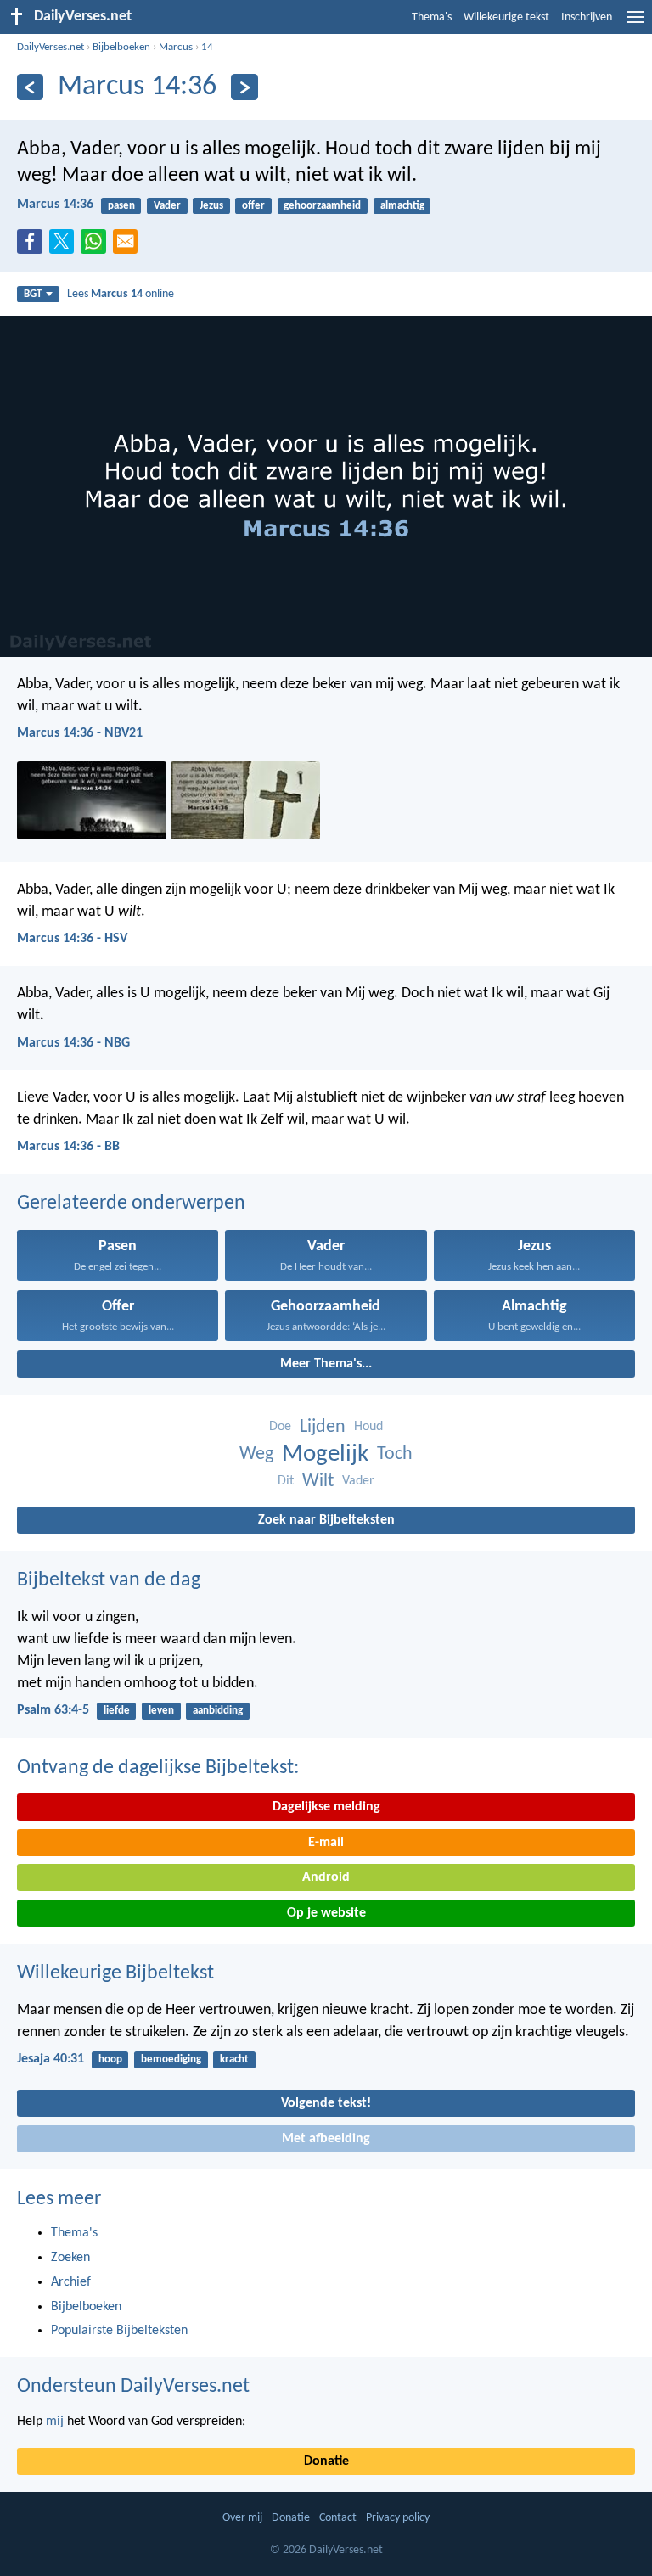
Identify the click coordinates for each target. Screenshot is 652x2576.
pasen (121, 206)
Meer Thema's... (326, 1364)
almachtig (402, 206)
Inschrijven (587, 17)
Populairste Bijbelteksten (119, 2331)
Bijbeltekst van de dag (109, 1580)
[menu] (635, 24)
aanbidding (218, 1711)
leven (161, 1711)
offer (253, 206)
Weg (256, 1454)
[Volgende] (244, 87)
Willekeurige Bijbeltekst (115, 1973)
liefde (117, 1711)
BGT (33, 294)
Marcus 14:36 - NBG (73, 1043)
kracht (234, 2060)
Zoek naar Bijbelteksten (326, 1520)
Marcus (176, 47)
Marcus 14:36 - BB (68, 1147)
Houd (368, 1427)
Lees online (121, 294)
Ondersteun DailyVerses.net (133, 2387)
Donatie (326, 2461)
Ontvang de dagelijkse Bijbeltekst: (158, 1768)
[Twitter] (65, 246)
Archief (71, 2282)
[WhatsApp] (97, 243)
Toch (395, 1454)
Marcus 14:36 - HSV (72, 939)
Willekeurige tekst (506, 17)
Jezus (211, 206)
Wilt (318, 1482)
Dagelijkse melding (326, 1807)
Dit (286, 1481)
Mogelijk (325, 1454)
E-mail (326, 1843)
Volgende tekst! (326, 2103)
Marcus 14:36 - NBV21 (80, 733)
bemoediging (171, 2060)
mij (55, 2422)
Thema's (432, 17)
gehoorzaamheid (322, 206)
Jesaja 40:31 (51, 2059)
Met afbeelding (326, 2139)
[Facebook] (33, 246)
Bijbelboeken (121, 47)
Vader (167, 206)
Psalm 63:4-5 (53, 1710)
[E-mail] (129, 246)
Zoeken (70, 2258)
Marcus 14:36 (55, 205)
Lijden (323, 1427)
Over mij (242, 2518)
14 (207, 47)
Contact (338, 2518)
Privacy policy (398, 2518)
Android (326, 1877)
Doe (280, 1427)
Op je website (326, 1913)
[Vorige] (30, 87)
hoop (110, 2060)
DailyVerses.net (51, 47)
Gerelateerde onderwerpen (131, 1204)
